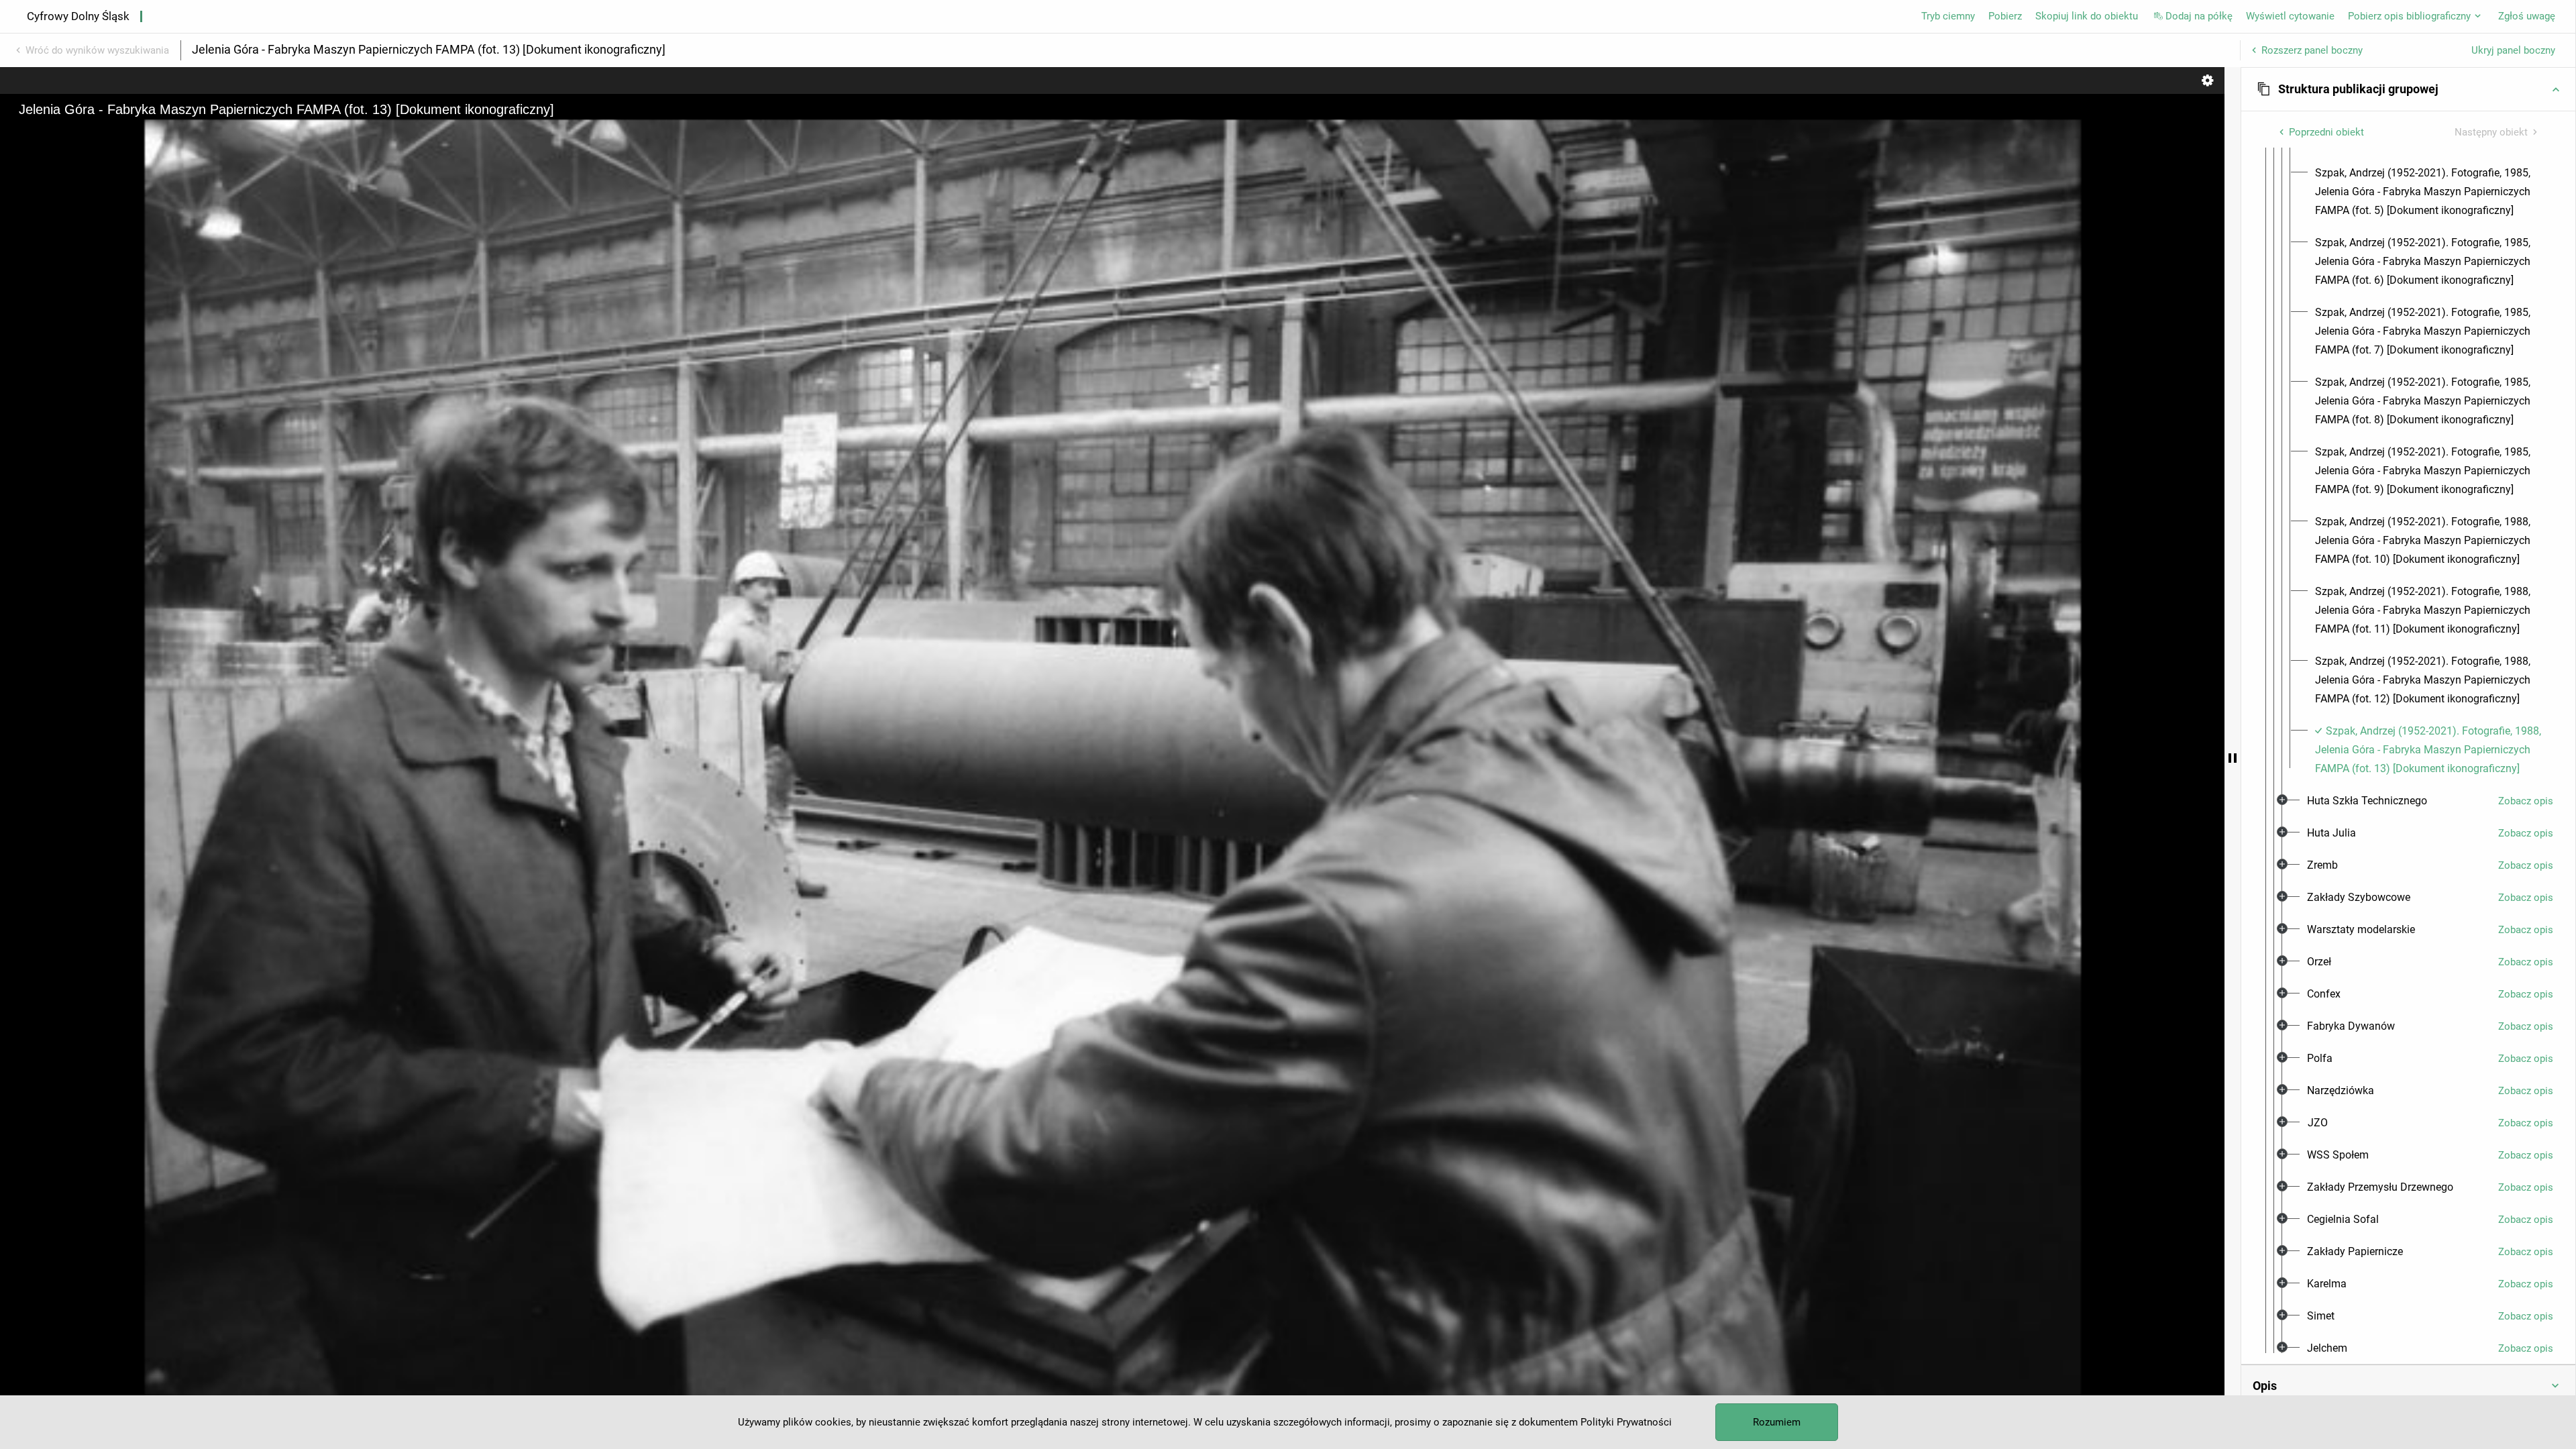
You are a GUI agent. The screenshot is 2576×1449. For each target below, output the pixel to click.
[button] (2408, 89)
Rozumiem (1777, 1422)
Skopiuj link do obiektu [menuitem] (2087, 16)
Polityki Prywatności (1626, 1422)
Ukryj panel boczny (2513, 50)
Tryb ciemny (1948, 16)
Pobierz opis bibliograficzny (2409, 16)
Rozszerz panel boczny (2312, 50)
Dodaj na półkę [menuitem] (2199, 16)
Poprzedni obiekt (2326, 132)
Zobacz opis (2526, 801)
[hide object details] (2233, 758)
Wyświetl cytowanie (2290, 16)
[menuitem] (2429, 192)
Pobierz (2005, 16)
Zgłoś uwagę (2527, 16)
